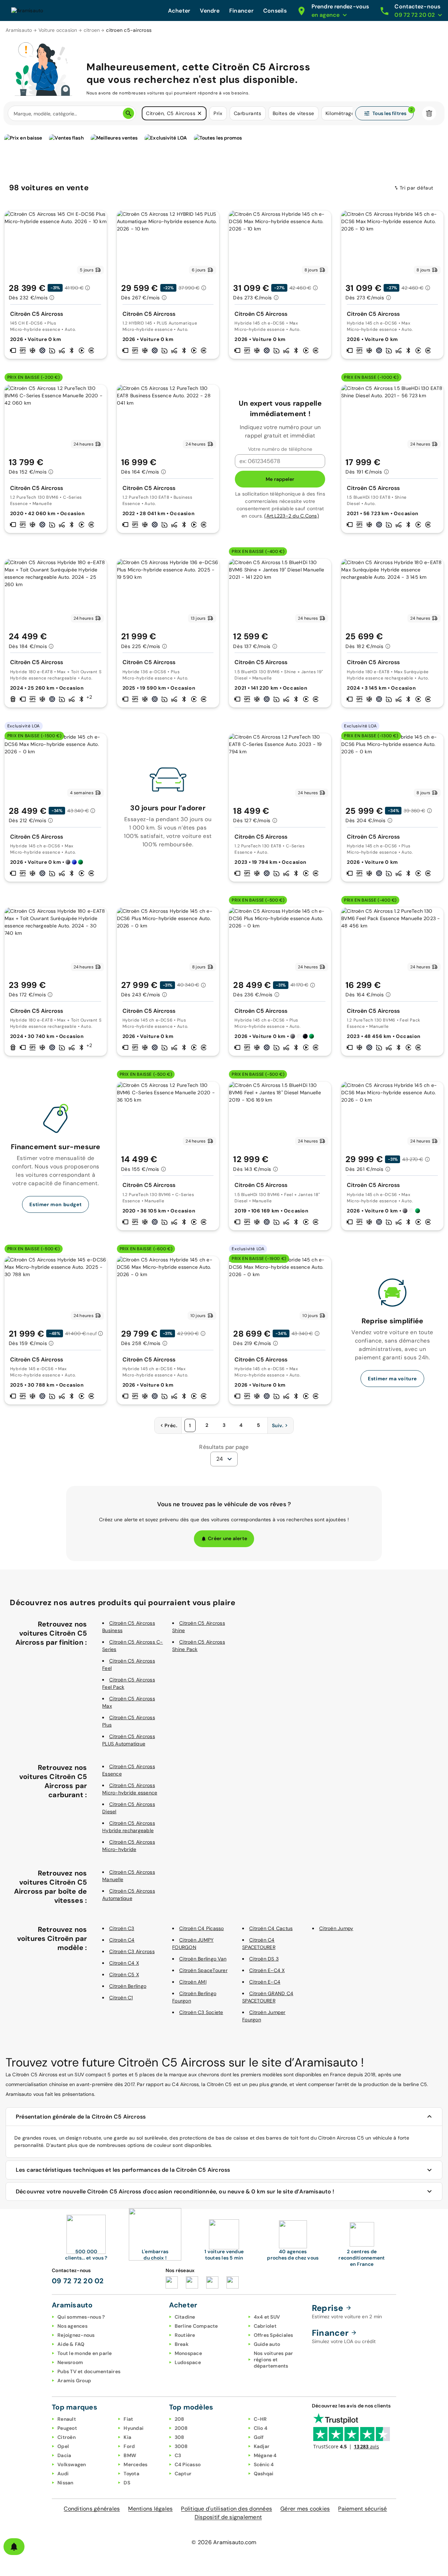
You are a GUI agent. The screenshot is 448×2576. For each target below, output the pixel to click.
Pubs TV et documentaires (89, 2371)
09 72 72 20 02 (78, 2281)
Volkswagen (72, 2464)
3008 (181, 2446)
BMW (130, 2455)
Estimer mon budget (55, 1204)
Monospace (188, 2353)
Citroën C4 (122, 1940)
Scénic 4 (264, 2464)
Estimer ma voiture (392, 1379)
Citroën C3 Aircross (132, 1951)
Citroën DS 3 (264, 1959)
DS (127, 2483)
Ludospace (188, 2362)
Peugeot (67, 2428)
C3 (178, 2455)
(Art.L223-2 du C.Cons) (292, 516)
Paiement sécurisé (362, 2509)
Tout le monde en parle (85, 2353)
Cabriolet (265, 2326)
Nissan (65, 2483)
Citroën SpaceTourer (203, 1970)
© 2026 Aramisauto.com (224, 2542)
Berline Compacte (196, 2326)
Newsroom (70, 2362)
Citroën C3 (122, 1928)
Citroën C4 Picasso (202, 1928)
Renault (67, 2419)
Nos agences (72, 2326)
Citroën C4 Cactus (271, 1928)
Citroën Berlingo (128, 1986)
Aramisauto (19, 30)
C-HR (260, 2419)
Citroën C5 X (124, 1974)
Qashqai (264, 2474)
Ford (129, 2446)
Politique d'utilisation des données (226, 2509)
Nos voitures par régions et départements (274, 2360)
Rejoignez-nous (76, 2335)
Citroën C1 (121, 1998)
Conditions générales (92, 2509)
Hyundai (134, 2428)
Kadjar (262, 2446)
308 (180, 2437)
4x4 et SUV (267, 2317)
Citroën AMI (193, 1982)
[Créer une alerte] (14, 2547)
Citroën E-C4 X (267, 1970)
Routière (185, 2335)
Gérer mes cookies (305, 2509)
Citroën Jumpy (336, 1928)
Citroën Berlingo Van (203, 1959)
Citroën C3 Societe (201, 2012)
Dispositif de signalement (228, 2517)
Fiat (128, 2419)
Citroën (66, 2437)
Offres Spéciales (274, 2335)
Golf (259, 2437)
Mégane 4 (265, 2455)
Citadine (185, 2317)
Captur (183, 2474)
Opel (63, 2446)
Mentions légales (150, 2509)
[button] (199, 113)
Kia (127, 2437)
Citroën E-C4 (265, 1982)
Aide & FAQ (71, 2344)
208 (180, 2419)
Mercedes (135, 2464)
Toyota (131, 2474)
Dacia (64, 2455)
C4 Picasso (188, 2464)
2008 (181, 2428)
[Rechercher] (128, 113)
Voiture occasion (58, 30)
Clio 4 (261, 2428)
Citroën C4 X (124, 1963)
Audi (63, 2474)
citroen (92, 30)
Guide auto (267, 2344)
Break (182, 2344)
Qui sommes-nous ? (81, 2317)
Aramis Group (74, 2381)
